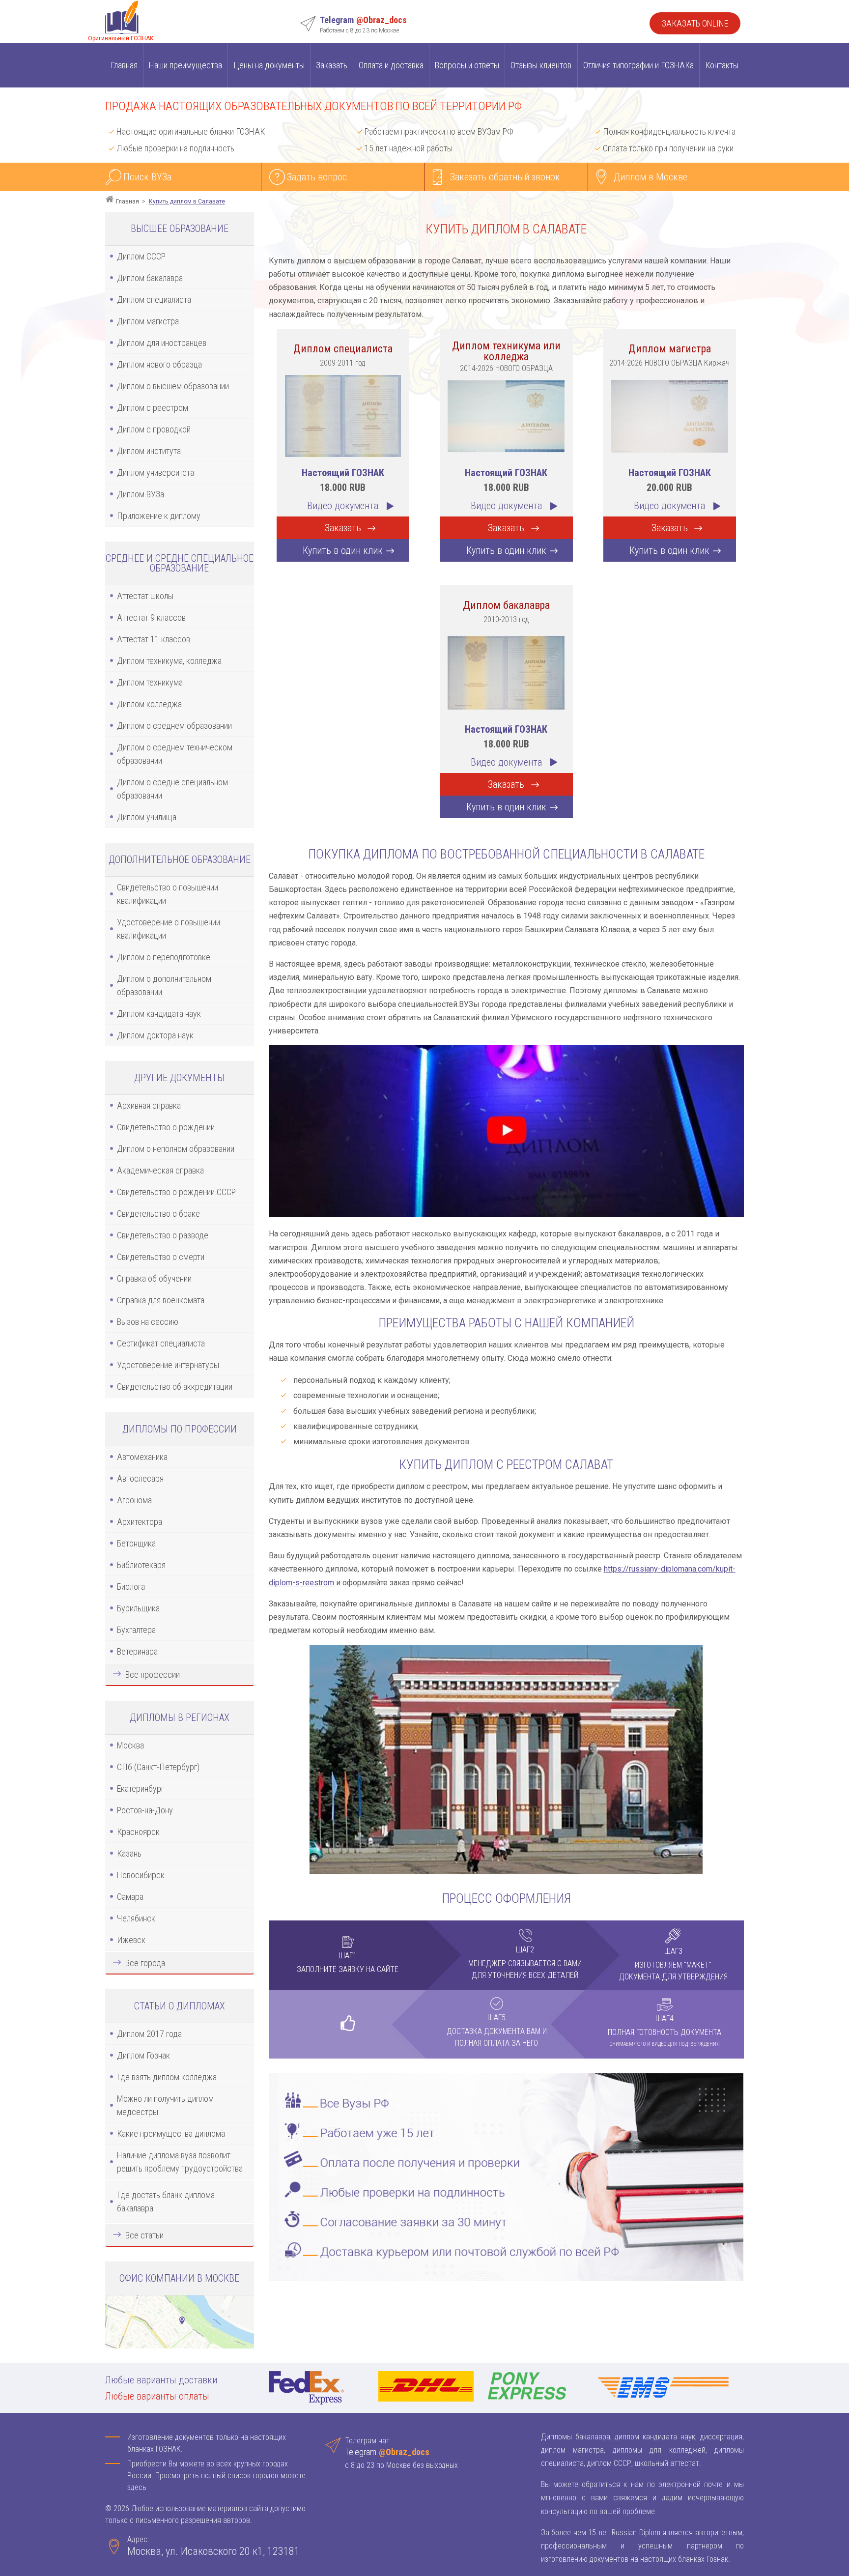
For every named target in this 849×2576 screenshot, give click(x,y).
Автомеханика (142, 1457)
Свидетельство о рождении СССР (176, 1192)
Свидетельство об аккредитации (175, 1387)
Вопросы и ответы (467, 65)
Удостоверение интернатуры (168, 1365)
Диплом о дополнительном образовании (164, 985)
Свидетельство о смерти (161, 1257)
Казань (129, 1853)
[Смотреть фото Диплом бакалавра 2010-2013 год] (506, 672)
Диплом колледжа (149, 704)
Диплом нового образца (159, 364)
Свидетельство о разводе (163, 1235)
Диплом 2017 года (149, 2034)
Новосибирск (141, 1875)
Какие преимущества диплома (171, 2133)
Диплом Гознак (143, 2055)
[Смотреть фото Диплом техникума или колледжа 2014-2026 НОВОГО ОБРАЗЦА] (506, 415)
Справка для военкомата (161, 1300)
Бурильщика (138, 1608)
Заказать (332, 65)
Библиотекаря (141, 1565)
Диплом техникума (150, 682)
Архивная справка (149, 1105)
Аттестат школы (145, 596)
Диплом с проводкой (154, 429)
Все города (145, 1963)
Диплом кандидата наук (159, 1014)
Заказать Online (695, 23)
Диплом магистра (148, 321)
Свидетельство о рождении (166, 1127)
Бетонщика (136, 1543)
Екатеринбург (141, 1789)
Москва (130, 1745)
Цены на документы (269, 65)
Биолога (131, 1587)
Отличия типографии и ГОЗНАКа (638, 65)
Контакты (722, 65)
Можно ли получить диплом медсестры (165, 2105)
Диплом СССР (141, 256)
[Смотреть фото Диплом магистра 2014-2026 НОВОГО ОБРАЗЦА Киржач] (670, 415)
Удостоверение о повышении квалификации (169, 929)
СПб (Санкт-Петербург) (158, 1767)
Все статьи (144, 2235)
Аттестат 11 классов (154, 639)
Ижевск (131, 1940)
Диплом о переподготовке (164, 957)
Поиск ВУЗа (147, 177)
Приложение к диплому (159, 516)
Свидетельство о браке (158, 1214)
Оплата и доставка (391, 65)
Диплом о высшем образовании (173, 386)
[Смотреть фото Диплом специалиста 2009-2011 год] (343, 415)
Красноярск (138, 1832)
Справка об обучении (154, 1278)
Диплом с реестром (153, 408)
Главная (124, 65)
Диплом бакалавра (150, 278)
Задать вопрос (317, 177)
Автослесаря (140, 1478)
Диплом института (149, 451)
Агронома (134, 1500)
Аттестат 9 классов (151, 617)
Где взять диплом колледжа (167, 2077)
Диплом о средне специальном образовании (172, 789)
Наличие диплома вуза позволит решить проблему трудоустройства (180, 2162)
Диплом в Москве (651, 177)
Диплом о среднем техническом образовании (175, 754)
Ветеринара (137, 1651)
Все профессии (153, 1674)
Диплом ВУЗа (141, 494)
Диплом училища (147, 817)
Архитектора (140, 1522)
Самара (130, 1897)
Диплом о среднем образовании (174, 726)
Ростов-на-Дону (145, 1810)
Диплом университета (156, 472)
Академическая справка (160, 1170)
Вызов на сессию (148, 1322)
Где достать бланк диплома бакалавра (166, 2202)
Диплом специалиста (154, 300)
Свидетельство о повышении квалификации (168, 894)
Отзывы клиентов (541, 65)
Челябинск (136, 1918)
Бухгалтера (136, 1630)
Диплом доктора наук (155, 1035)
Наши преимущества (185, 65)
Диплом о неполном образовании (176, 1149)
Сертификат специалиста (161, 1343)
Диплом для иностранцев (162, 343)
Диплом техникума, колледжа (169, 661)
